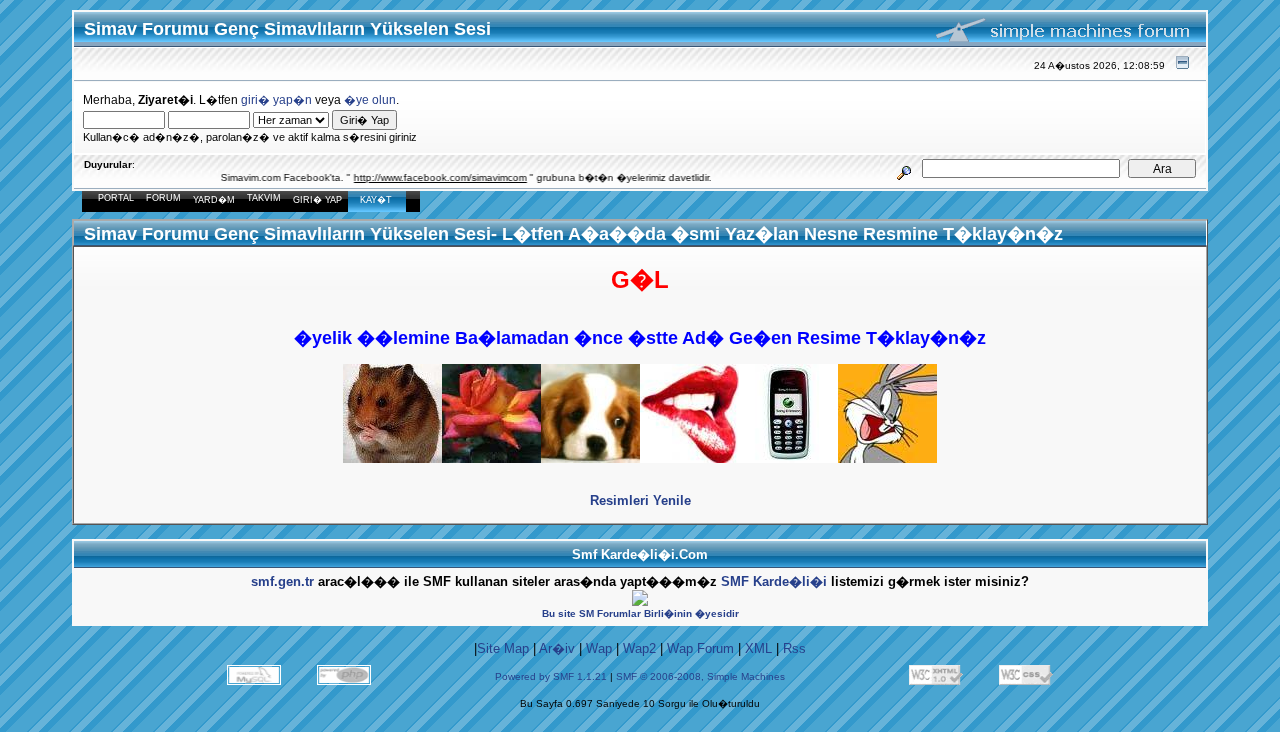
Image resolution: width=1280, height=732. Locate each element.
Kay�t (376, 200)
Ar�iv (557, 648)
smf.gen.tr (282, 581)
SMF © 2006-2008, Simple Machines (700, 676)
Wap (599, 648)
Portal (116, 198)
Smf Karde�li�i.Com (640, 554)
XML (758, 648)
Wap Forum (700, 648)
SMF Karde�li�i (774, 581)
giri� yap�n (276, 99)
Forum (163, 198)
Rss (794, 648)
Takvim (264, 198)
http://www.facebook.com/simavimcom (429, 177)
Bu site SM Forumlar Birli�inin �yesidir (640, 613)
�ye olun (370, 99)
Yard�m (214, 200)
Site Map (503, 648)
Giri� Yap (317, 200)
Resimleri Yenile (640, 500)
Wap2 (639, 648)
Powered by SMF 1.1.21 (551, 676)
